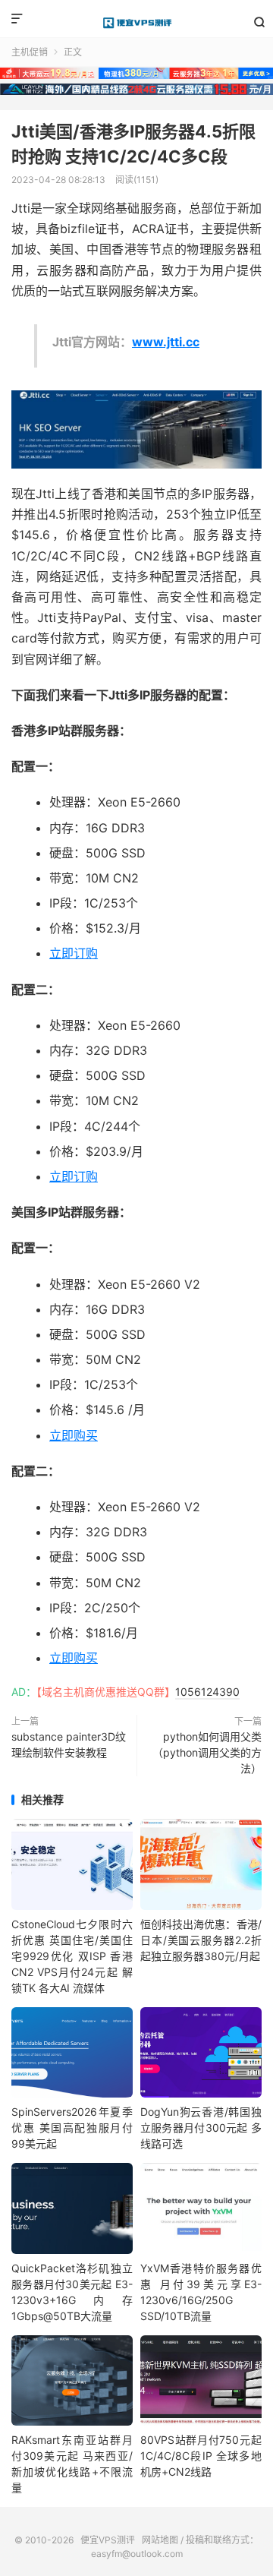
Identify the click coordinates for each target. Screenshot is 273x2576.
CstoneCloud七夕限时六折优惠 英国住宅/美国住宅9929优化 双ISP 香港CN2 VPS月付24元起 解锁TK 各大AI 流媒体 (72, 1956)
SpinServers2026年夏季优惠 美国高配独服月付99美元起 (72, 2128)
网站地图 (160, 2540)
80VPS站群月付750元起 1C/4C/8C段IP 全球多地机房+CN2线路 (201, 2456)
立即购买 (74, 1435)
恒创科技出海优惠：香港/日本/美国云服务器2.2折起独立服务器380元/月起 (201, 1940)
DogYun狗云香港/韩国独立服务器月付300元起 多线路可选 (201, 2128)
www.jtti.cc (166, 342)
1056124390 (207, 1692)
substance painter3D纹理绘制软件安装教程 (69, 1744)
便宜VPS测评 (136, 23)
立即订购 (74, 953)
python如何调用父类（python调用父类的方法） (207, 1752)
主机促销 (30, 52)
